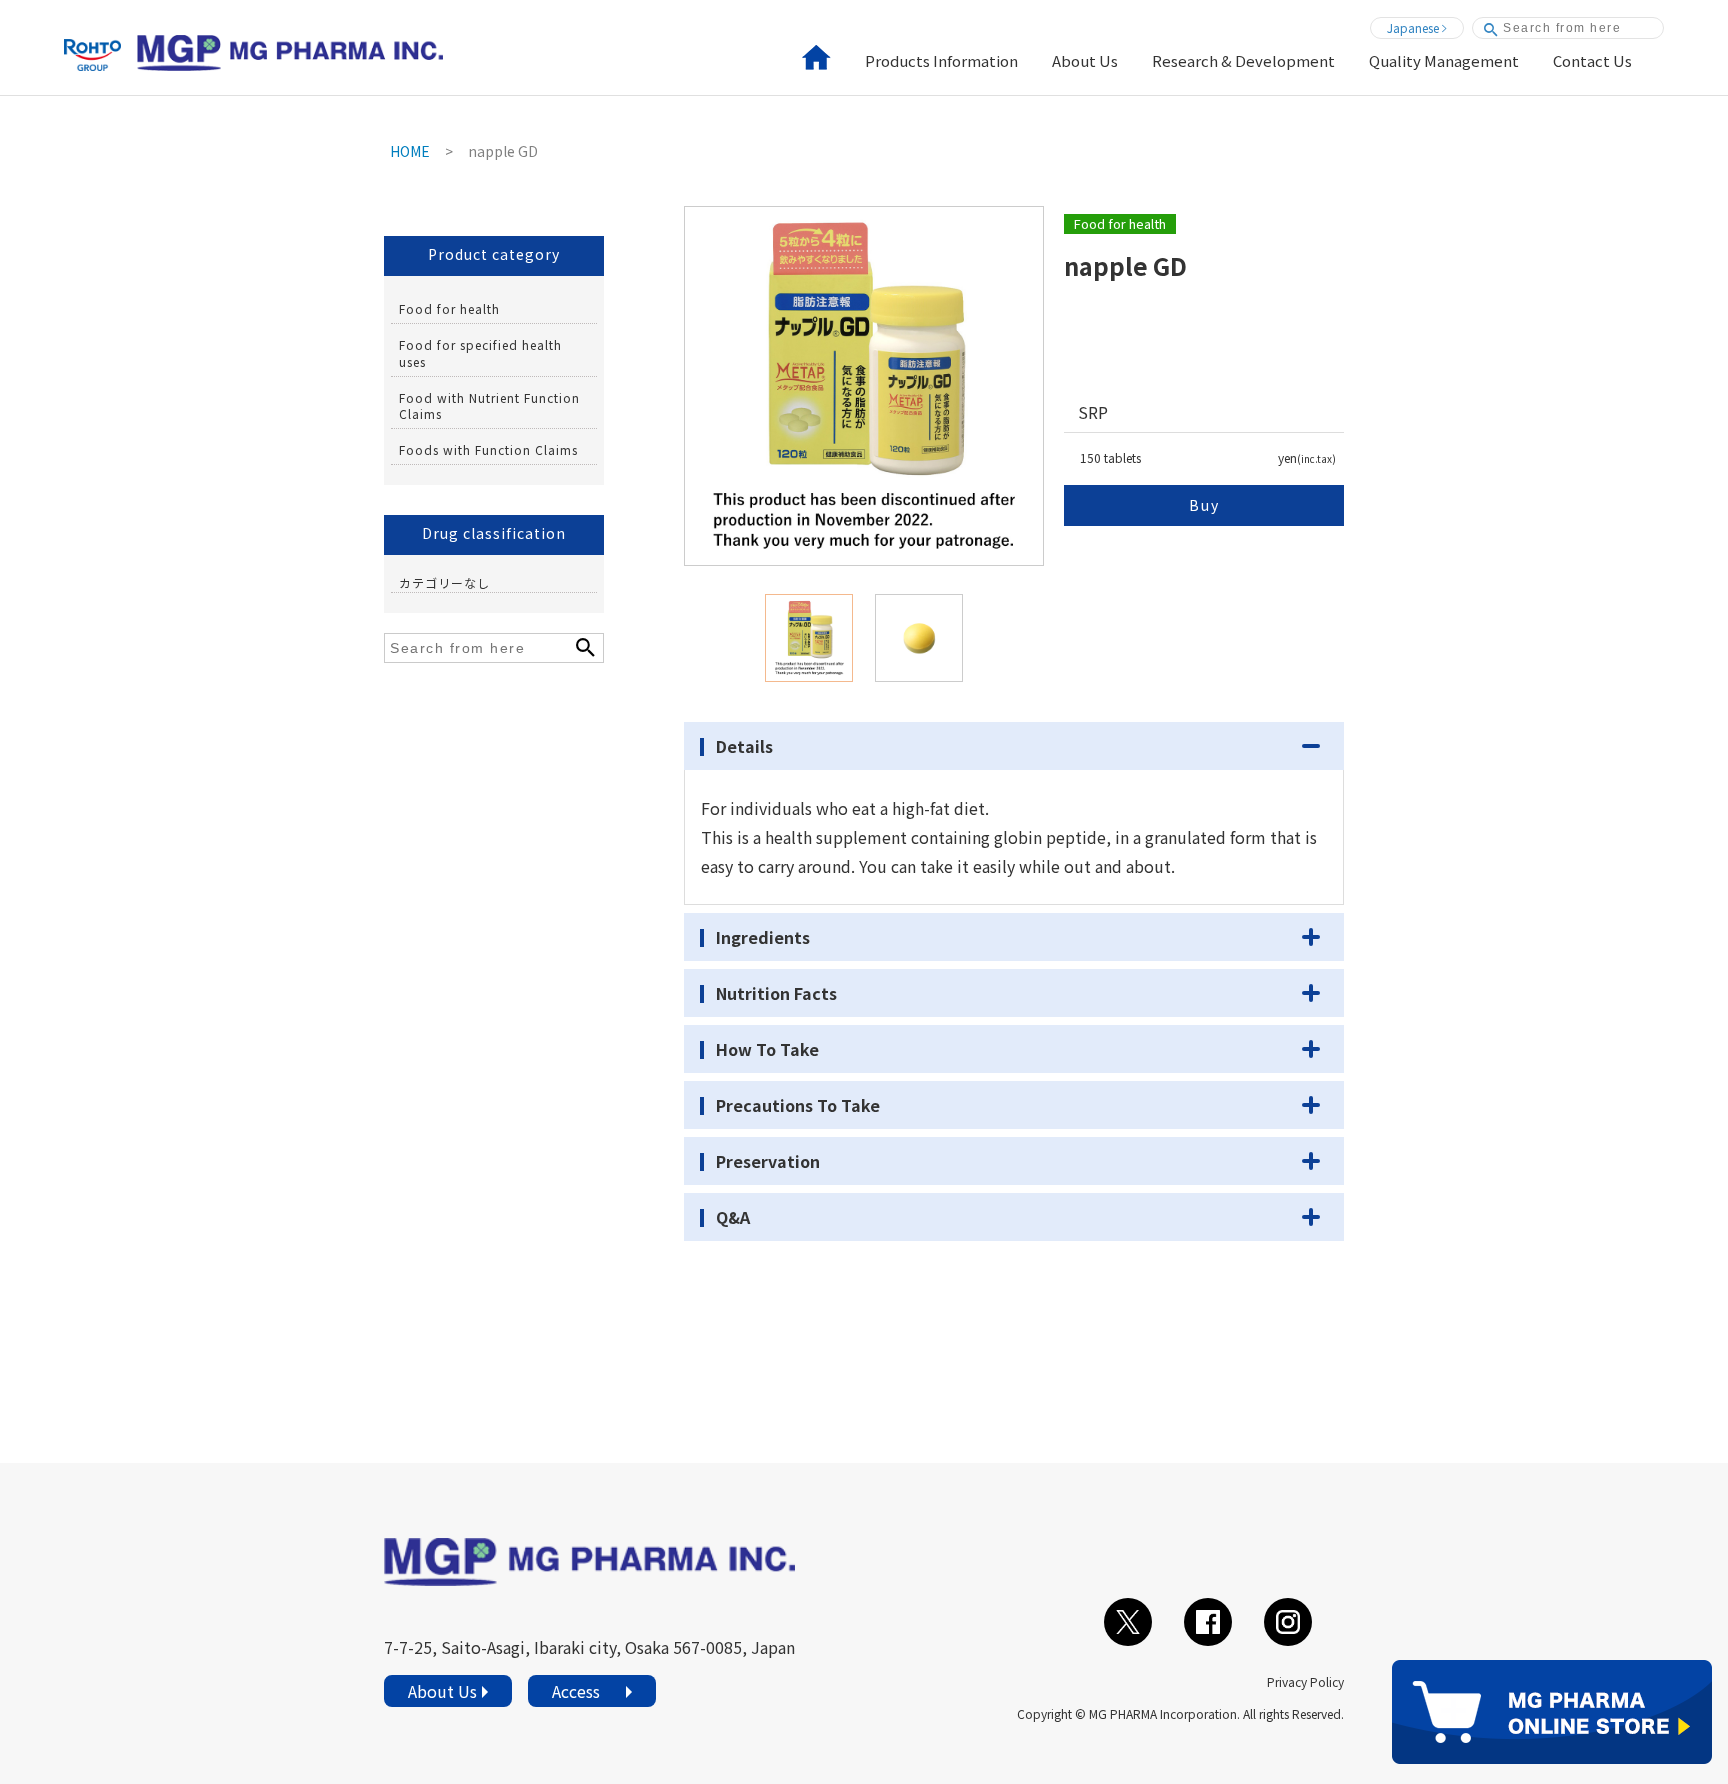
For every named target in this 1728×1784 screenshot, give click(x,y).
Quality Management (1444, 62)
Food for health (449, 308)
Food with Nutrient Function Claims (489, 406)
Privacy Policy (1305, 1681)
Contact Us (1592, 62)
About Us (1085, 62)
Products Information (941, 62)
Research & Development (1243, 62)
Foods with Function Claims (488, 449)
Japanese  (1417, 27)
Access (576, 1691)
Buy (1204, 505)
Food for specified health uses (480, 353)
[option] (864, 386)
